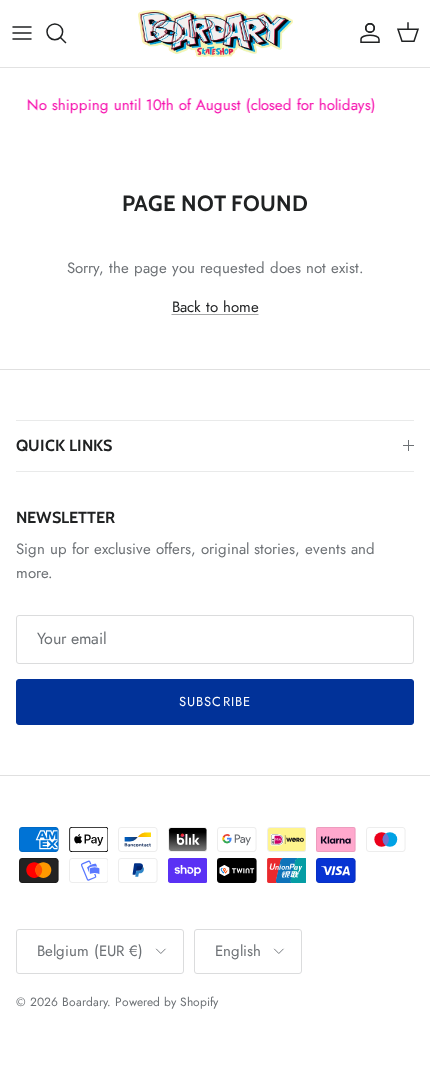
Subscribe (214, 701)
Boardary (84, 1002)
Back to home (215, 307)
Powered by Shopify (166, 1002)
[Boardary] (215, 33)
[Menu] (22, 33)
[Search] (66, 33)
